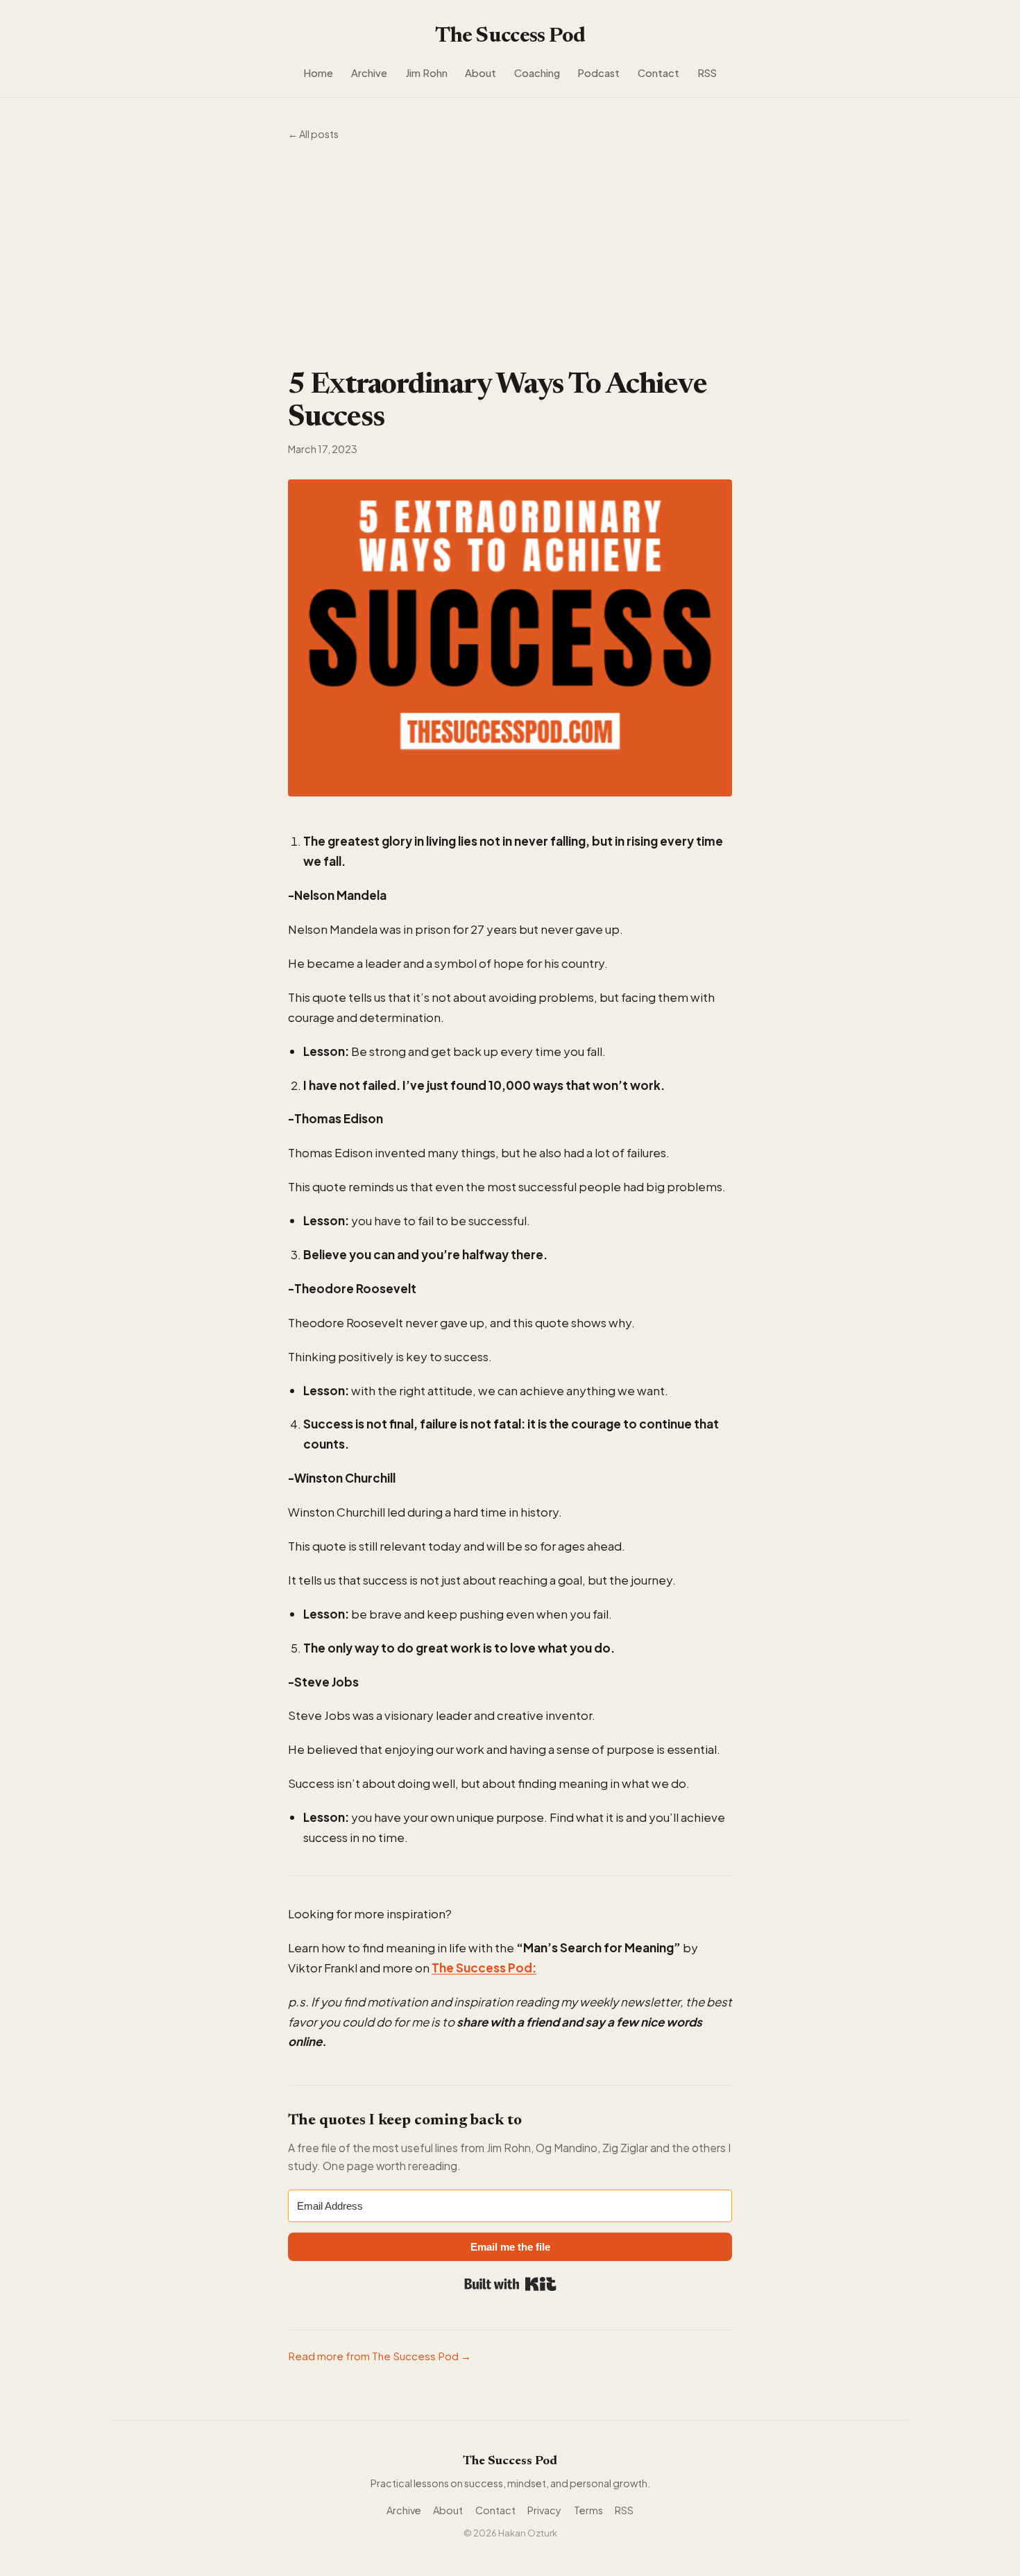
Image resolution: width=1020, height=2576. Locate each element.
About (481, 73)
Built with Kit (510, 2284)
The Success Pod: (484, 1968)
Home (318, 73)
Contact (658, 73)
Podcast (598, 73)
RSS (707, 73)
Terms (588, 2510)
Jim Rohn (426, 73)
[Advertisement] (510, 256)
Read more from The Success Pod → (380, 2356)
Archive (369, 73)
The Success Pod (510, 37)
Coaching (537, 73)
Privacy (544, 2510)
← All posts (313, 134)
